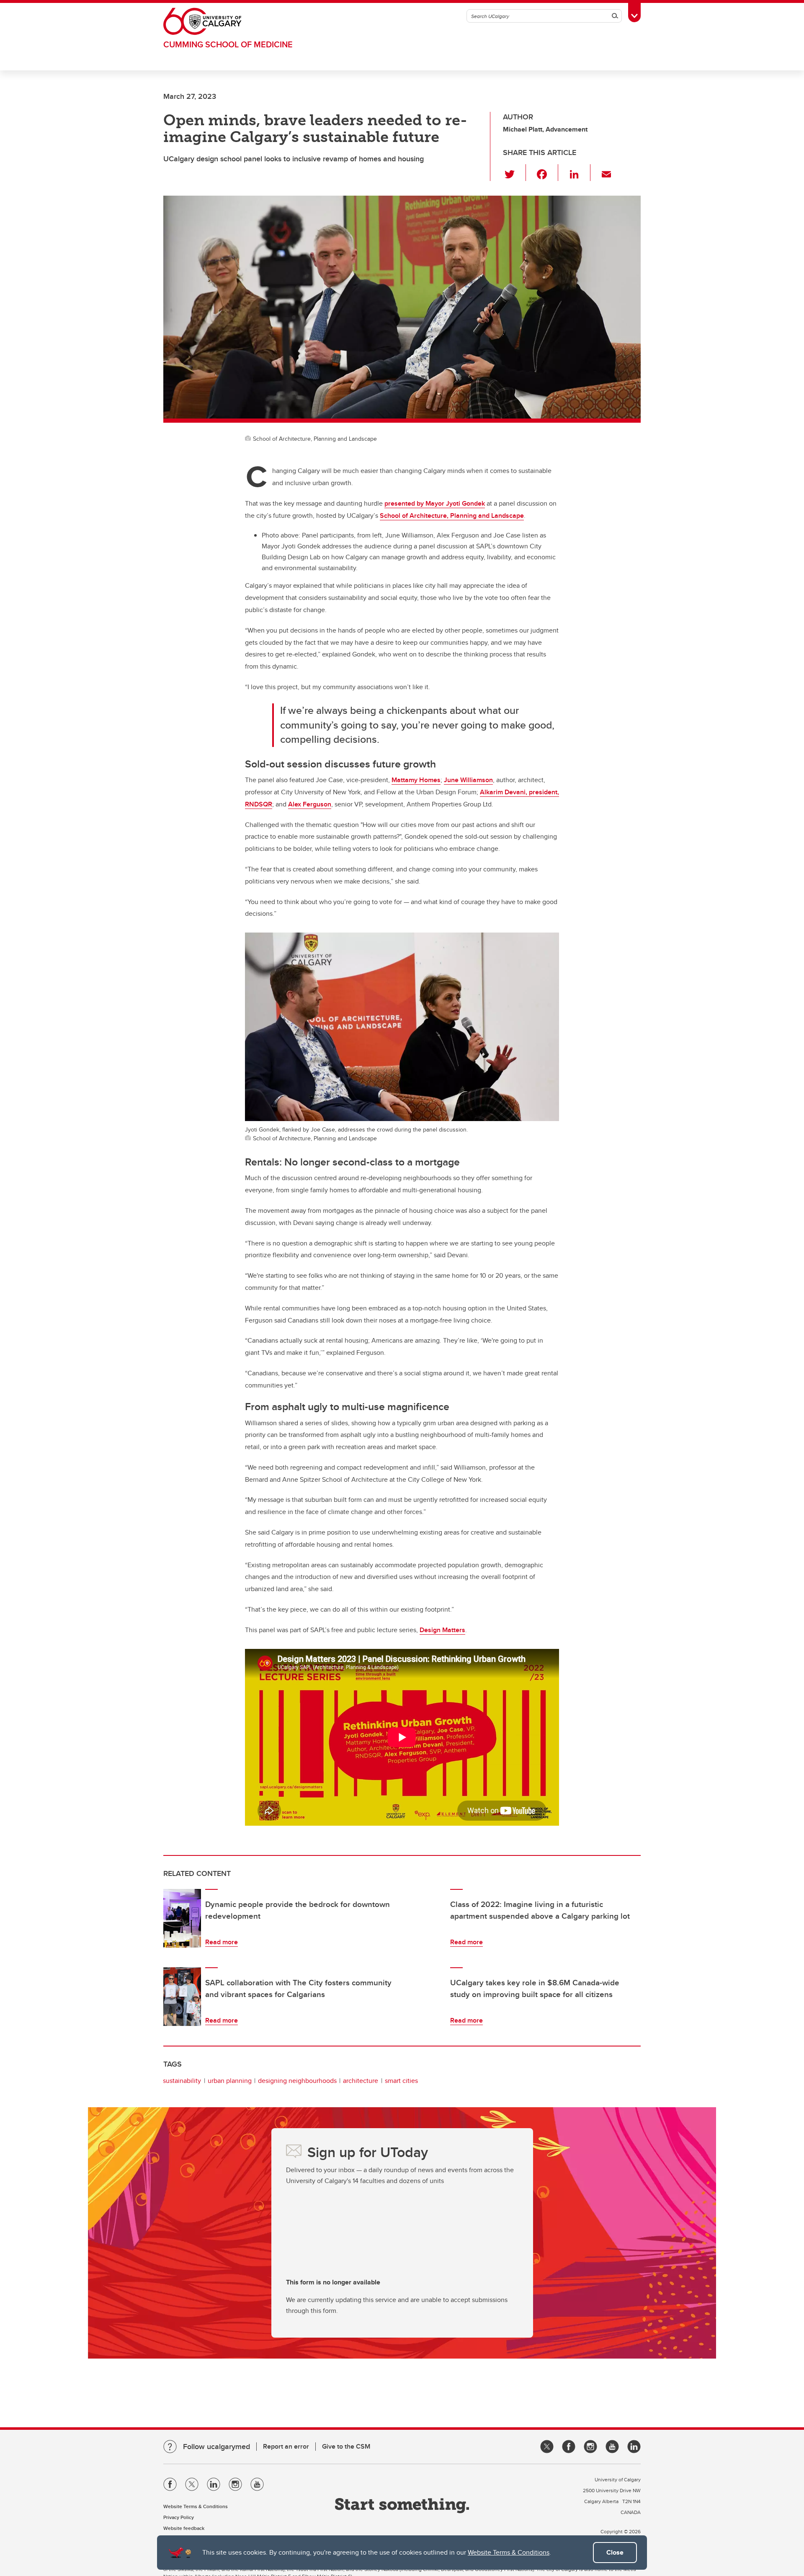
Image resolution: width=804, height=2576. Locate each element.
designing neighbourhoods (297, 2081)
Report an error (286, 2446)
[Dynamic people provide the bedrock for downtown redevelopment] (182, 1918)
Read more (222, 1942)
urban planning (230, 2081)
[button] (514, 173)
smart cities (401, 2081)
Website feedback (184, 2528)
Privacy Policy (179, 2517)
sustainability (182, 2081)
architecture (361, 2081)
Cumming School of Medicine (228, 44)
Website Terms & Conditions (509, 2552)
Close (615, 2552)
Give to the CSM (346, 2446)
